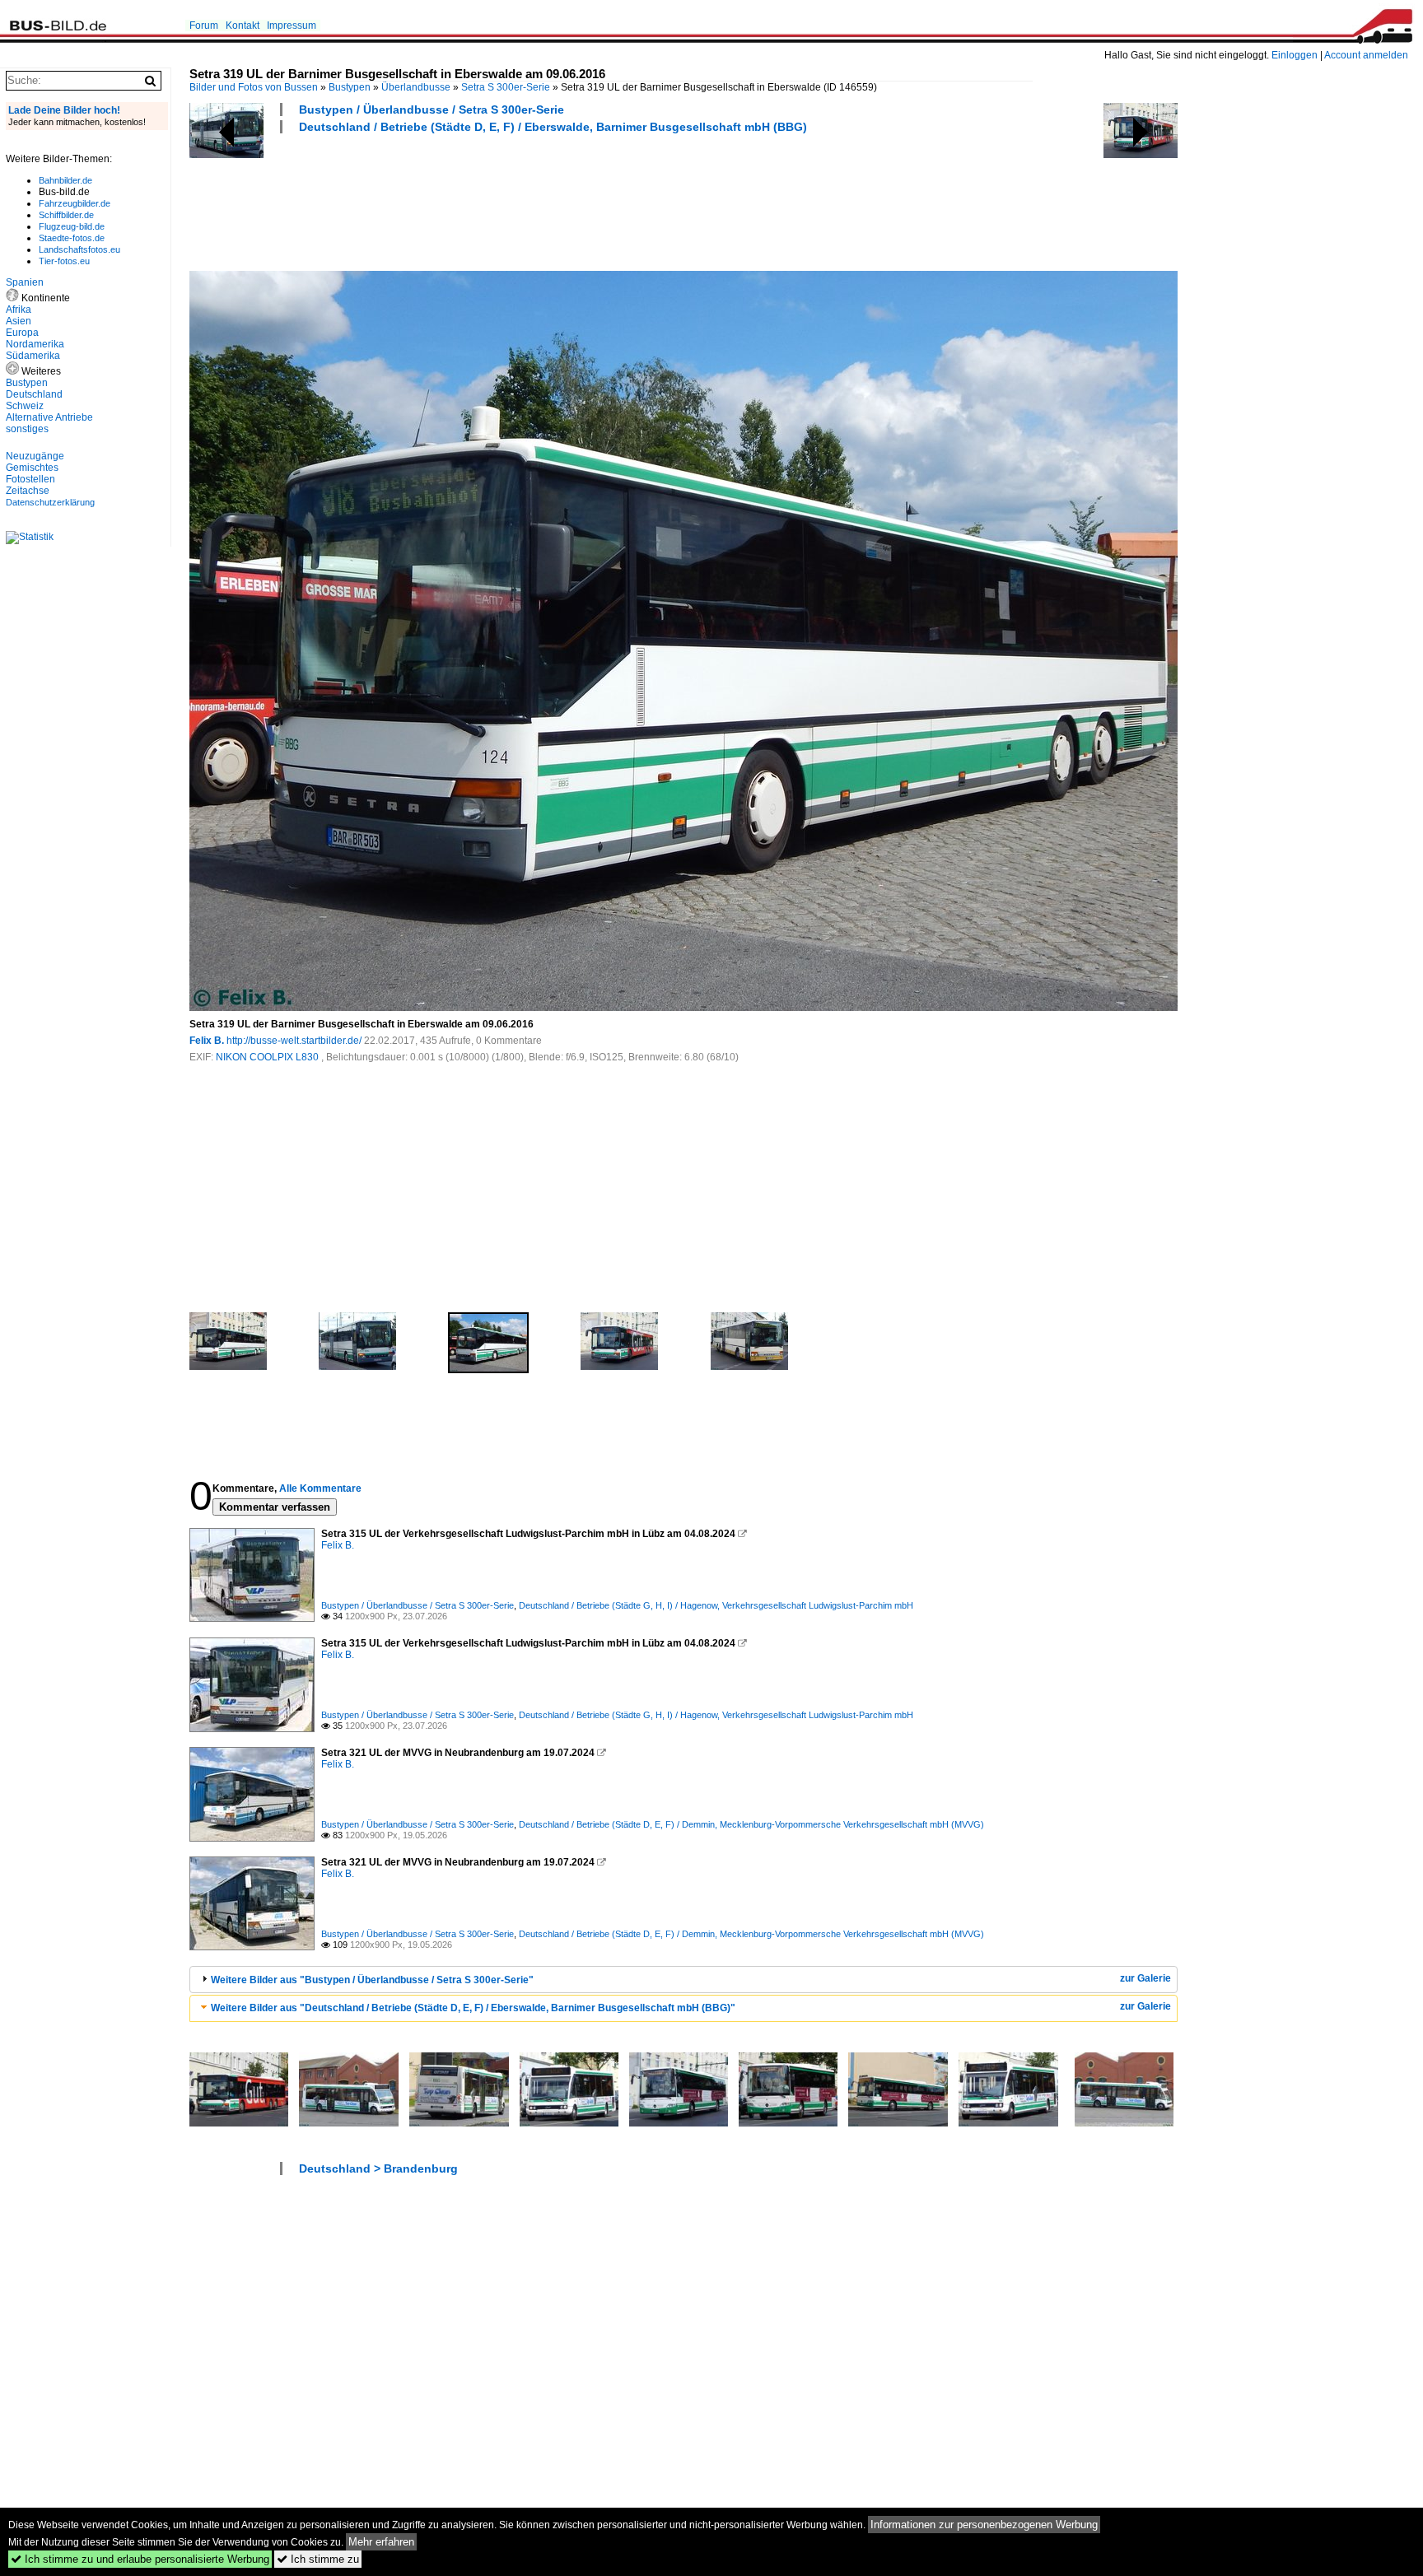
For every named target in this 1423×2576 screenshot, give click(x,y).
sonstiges (27, 429)
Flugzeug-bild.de (72, 226)
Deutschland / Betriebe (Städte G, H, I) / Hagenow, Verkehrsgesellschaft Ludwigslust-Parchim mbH (716, 1605)
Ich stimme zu (318, 2559)
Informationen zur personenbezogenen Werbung (984, 2525)
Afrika (19, 310)
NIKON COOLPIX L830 (268, 1057)
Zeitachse (28, 491)
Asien (19, 321)
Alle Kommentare (320, 1488)
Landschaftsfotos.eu (79, 249)
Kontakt (243, 26)
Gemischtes (32, 468)
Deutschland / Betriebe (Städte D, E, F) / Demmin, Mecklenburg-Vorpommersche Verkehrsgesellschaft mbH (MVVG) (751, 1824)
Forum (204, 26)
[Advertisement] (489, 200)
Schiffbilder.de (66, 215)
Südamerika (33, 356)
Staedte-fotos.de (72, 238)
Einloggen (1295, 55)
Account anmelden (1366, 55)
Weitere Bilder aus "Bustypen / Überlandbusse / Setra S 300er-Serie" (372, 1980)
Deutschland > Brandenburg (378, 2168)
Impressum (292, 26)
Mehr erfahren (381, 2542)
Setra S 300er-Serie (506, 87)
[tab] (684, 1980)
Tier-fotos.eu (64, 261)
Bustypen (350, 87)
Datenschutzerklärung (50, 502)
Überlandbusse (416, 87)
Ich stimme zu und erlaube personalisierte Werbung (140, 2559)
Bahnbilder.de (65, 180)
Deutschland (34, 394)
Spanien (25, 282)
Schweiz (25, 406)
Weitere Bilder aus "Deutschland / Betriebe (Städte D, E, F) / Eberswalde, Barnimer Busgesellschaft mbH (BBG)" (473, 2008)
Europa (22, 333)
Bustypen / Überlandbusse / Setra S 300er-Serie (432, 109)
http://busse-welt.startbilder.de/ (294, 1041)
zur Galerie (1145, 1978)
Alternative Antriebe (49, 417)
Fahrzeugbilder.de (75, 203)
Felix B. (207, 1041)
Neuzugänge (35, 456)
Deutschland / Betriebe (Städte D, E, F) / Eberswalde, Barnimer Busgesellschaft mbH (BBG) (553, 127)
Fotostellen (30, 479)
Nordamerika (35, 344)
